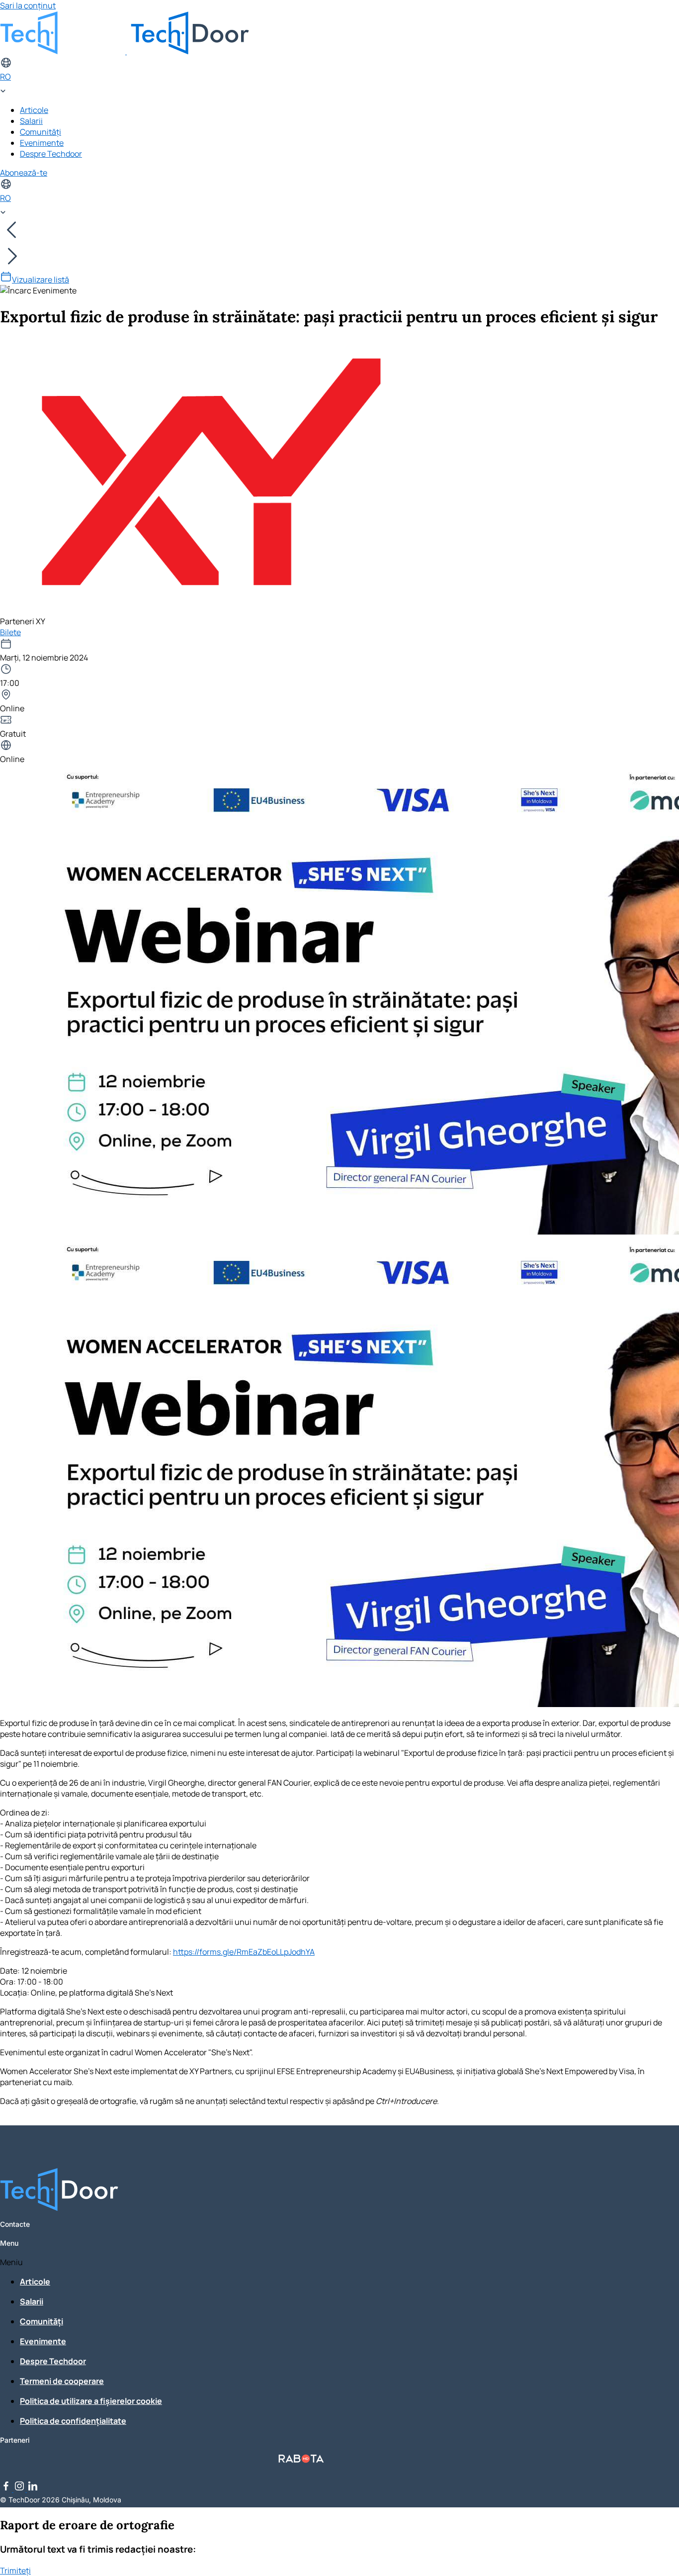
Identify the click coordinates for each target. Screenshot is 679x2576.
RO (5, 77)
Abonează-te (24, 173)
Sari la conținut (28, 5)
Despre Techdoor (51, 154)
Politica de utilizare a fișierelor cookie (91, 2401)
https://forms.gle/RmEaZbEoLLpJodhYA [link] (244, 1952)
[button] (301, 2262)
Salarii (31, 121)
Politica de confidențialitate (73, 2421)
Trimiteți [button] (15, 2571)
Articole (34, 110)
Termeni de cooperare (62, 2381)
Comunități (41, 132)
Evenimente (42, 143)
